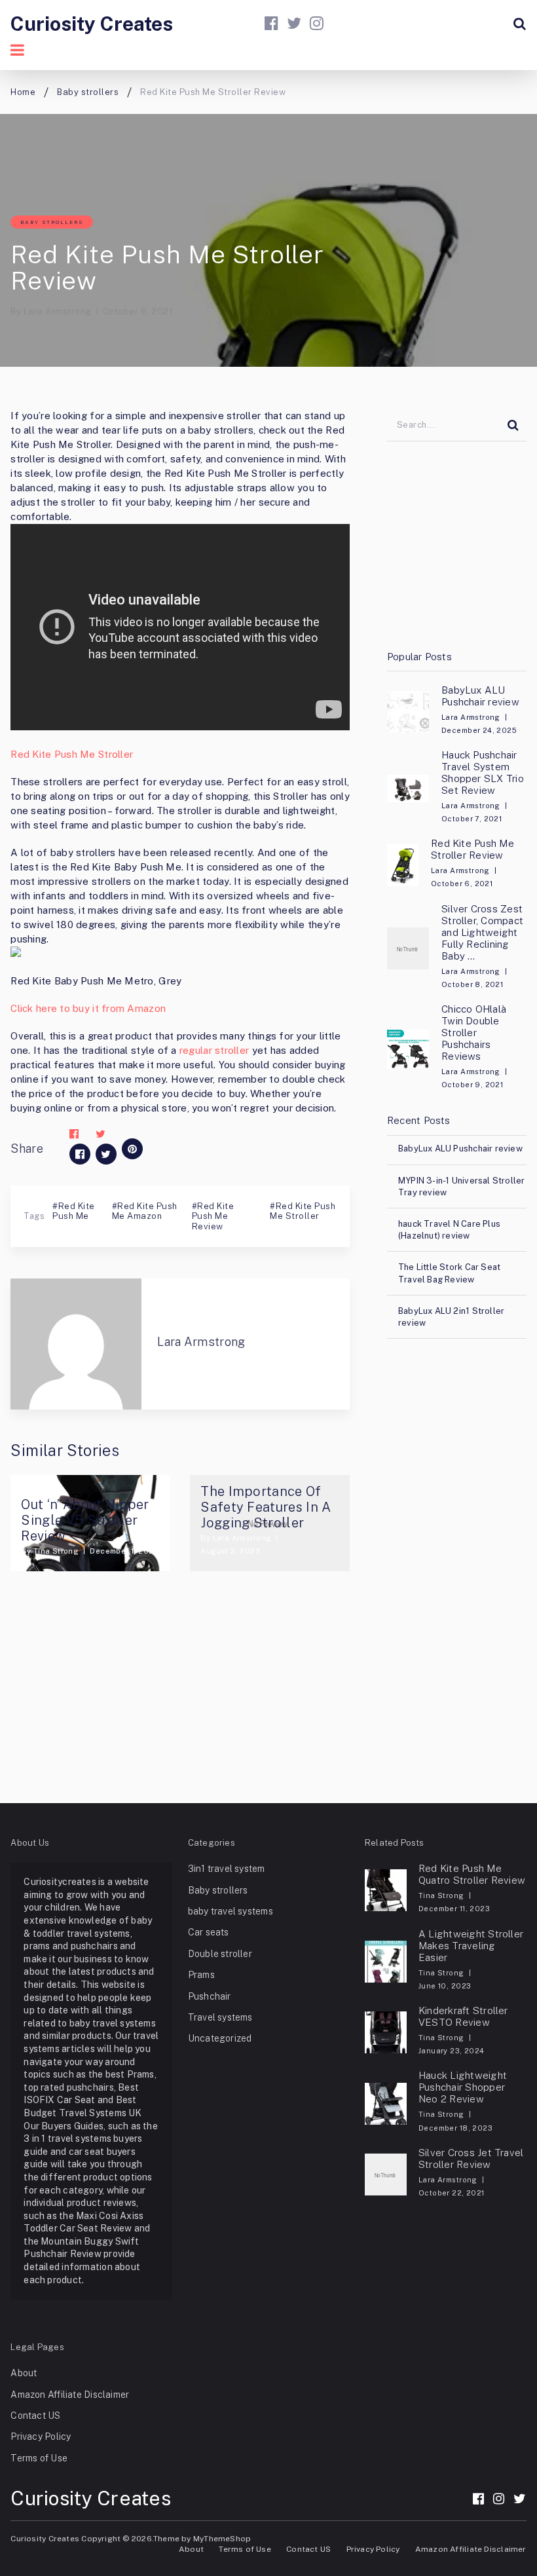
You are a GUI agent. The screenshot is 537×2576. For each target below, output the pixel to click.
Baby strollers (52, 222)
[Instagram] (317, 23)
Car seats (209, 1932)
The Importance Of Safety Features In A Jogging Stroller (266, 1507)
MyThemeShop (222, 2539)
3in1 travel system (227, 1869)
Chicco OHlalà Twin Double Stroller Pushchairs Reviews (474, 1033)
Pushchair (210, 1996)
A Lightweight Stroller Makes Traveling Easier (471, 1946)
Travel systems (220, 2017)
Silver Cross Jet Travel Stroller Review (471, 2158)
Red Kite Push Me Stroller (72, 754)
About (24, 2373)
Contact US (35, 2416)
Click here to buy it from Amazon (88, 1008)
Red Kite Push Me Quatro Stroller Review (472, 1874)
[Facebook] (271, 23)
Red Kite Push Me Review (213, 1216)
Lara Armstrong (58, 311)
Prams (201, 1975)
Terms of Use (39, 2458)
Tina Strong (56, 1551)
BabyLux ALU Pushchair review (480, 696)
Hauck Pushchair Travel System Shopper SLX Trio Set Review (483, 773)
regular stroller (214, 1050)
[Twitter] (294, 23)
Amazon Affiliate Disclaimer (70, 2395)
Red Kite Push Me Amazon (145, 1211)
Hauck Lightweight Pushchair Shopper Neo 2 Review (463, 2087)
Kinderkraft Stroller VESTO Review (463, 2016)
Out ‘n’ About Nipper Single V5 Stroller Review (85, 1520)
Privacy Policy (41, 2436)
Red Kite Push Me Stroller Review (472, 849)
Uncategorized (220, 2038)
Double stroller (220, 1954)
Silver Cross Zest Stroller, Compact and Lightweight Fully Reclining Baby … (482, 932)
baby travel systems (231, 1911)
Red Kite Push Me (73, 1211)
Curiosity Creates (92, 24)
